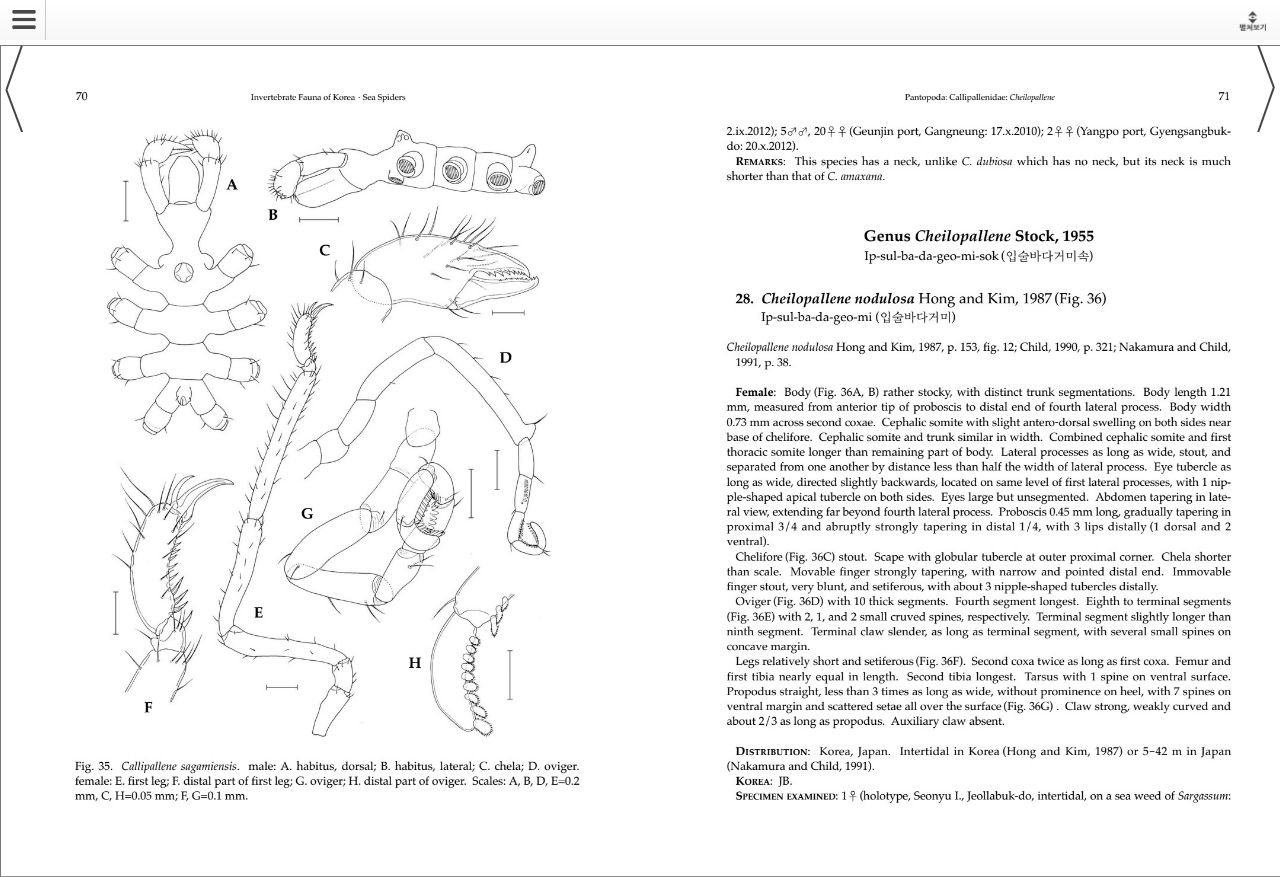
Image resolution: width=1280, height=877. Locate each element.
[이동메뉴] (18, 13)
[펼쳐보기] (1252, 20)
